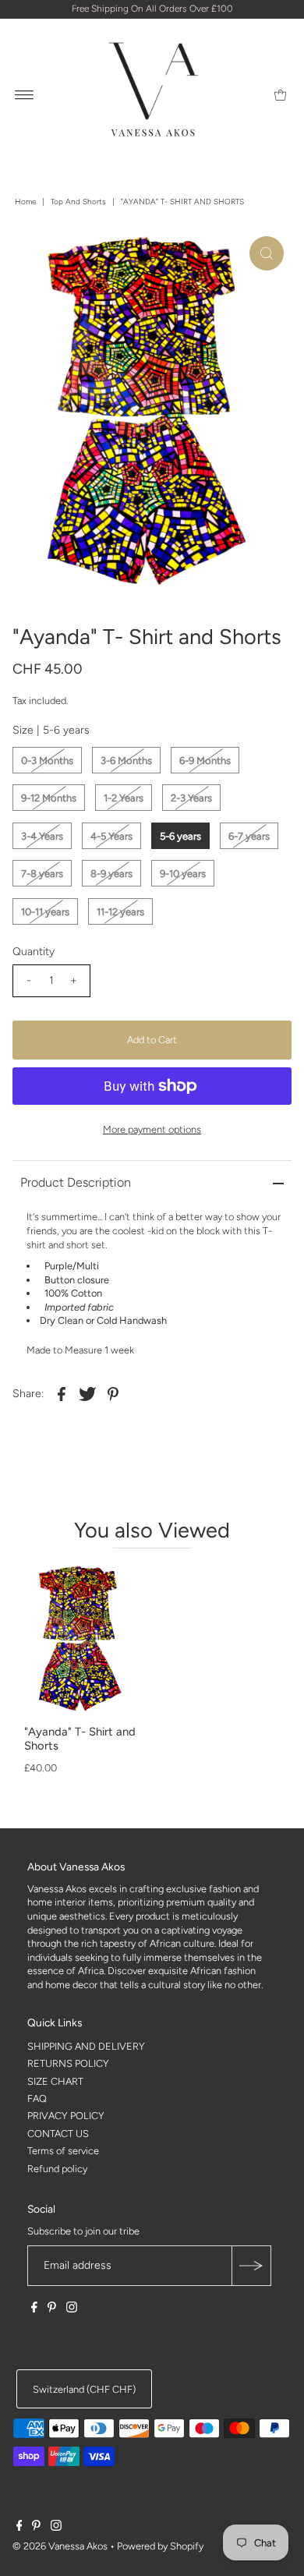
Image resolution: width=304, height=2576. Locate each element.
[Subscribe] (251, 2266)
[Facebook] (34, 2309)
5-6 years (180, 836)
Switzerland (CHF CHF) (84, 2389)
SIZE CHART (55, 2081)
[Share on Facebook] (62, 1393)
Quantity (34, 952)
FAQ (37, 2098)
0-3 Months (47, 761)
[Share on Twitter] (87, 1393)
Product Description (76, 1182)
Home (25, 202)
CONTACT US (58, 2134)
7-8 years (42, 874)
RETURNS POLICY (68, 2063)
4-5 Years (111, 836)
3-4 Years (42, 836)
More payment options (152, 1129)
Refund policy (57, 2169)
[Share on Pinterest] (113, 1393)
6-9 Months (205, 761)
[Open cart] (280, 94)
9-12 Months (49, 798)
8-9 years (111, 874)
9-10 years (183, 874)
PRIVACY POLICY (66, 2116)
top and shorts (78, 202)
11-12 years (120, 912)
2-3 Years (191, 798)
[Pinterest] (52, 2309)
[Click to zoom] (267, 253)
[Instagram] (72, 2309)
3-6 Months (126, 761)
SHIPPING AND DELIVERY (86, 2046)
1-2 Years (124, 798)
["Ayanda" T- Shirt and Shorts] (82, 1640)
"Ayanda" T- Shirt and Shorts (80, 1739)
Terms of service (63, 2151)
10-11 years (45, 912)
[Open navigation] (25, 94)
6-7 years (249, 836)
